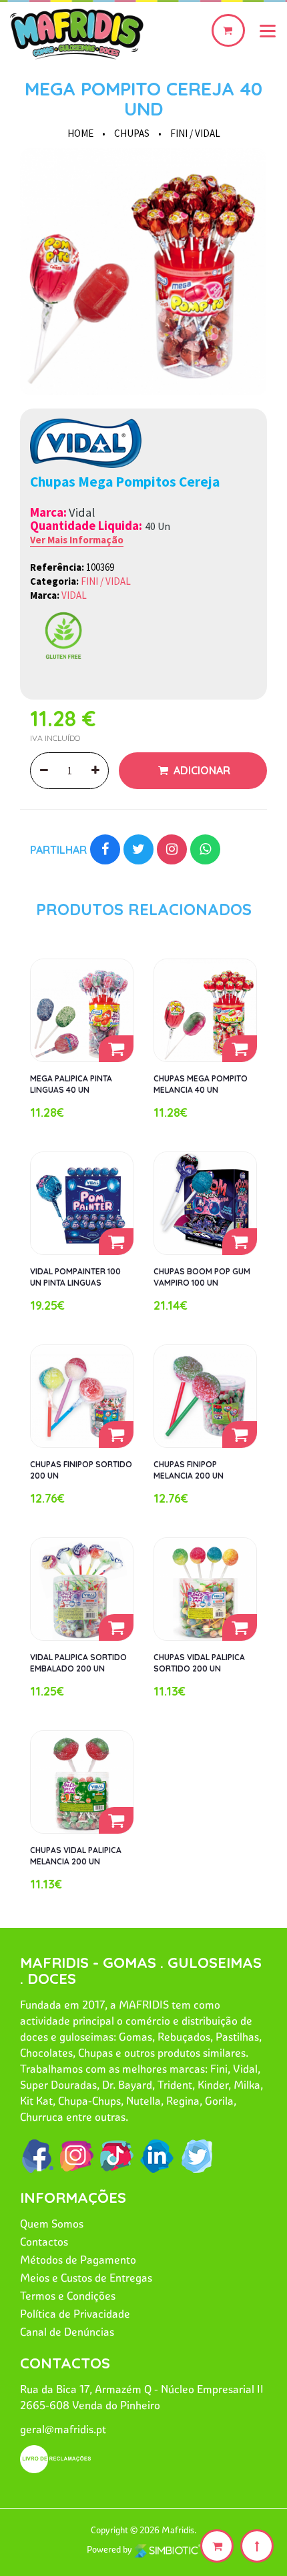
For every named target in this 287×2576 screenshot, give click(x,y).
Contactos (44, 2242)
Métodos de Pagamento (78, 2260)
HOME (80, 133)
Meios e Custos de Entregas (86, 2278)
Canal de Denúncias (67, 2332)
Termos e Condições (68, 2296)
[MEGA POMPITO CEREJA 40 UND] (143, 272)
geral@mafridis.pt (63, 2429)
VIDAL (74, 595)
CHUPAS (132, 133)
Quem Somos (52, 2224)
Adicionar (201, 770)
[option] (143, 272)
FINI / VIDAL (195, 133)
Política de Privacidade (75, 2314)
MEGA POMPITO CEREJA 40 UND (143, 98)
